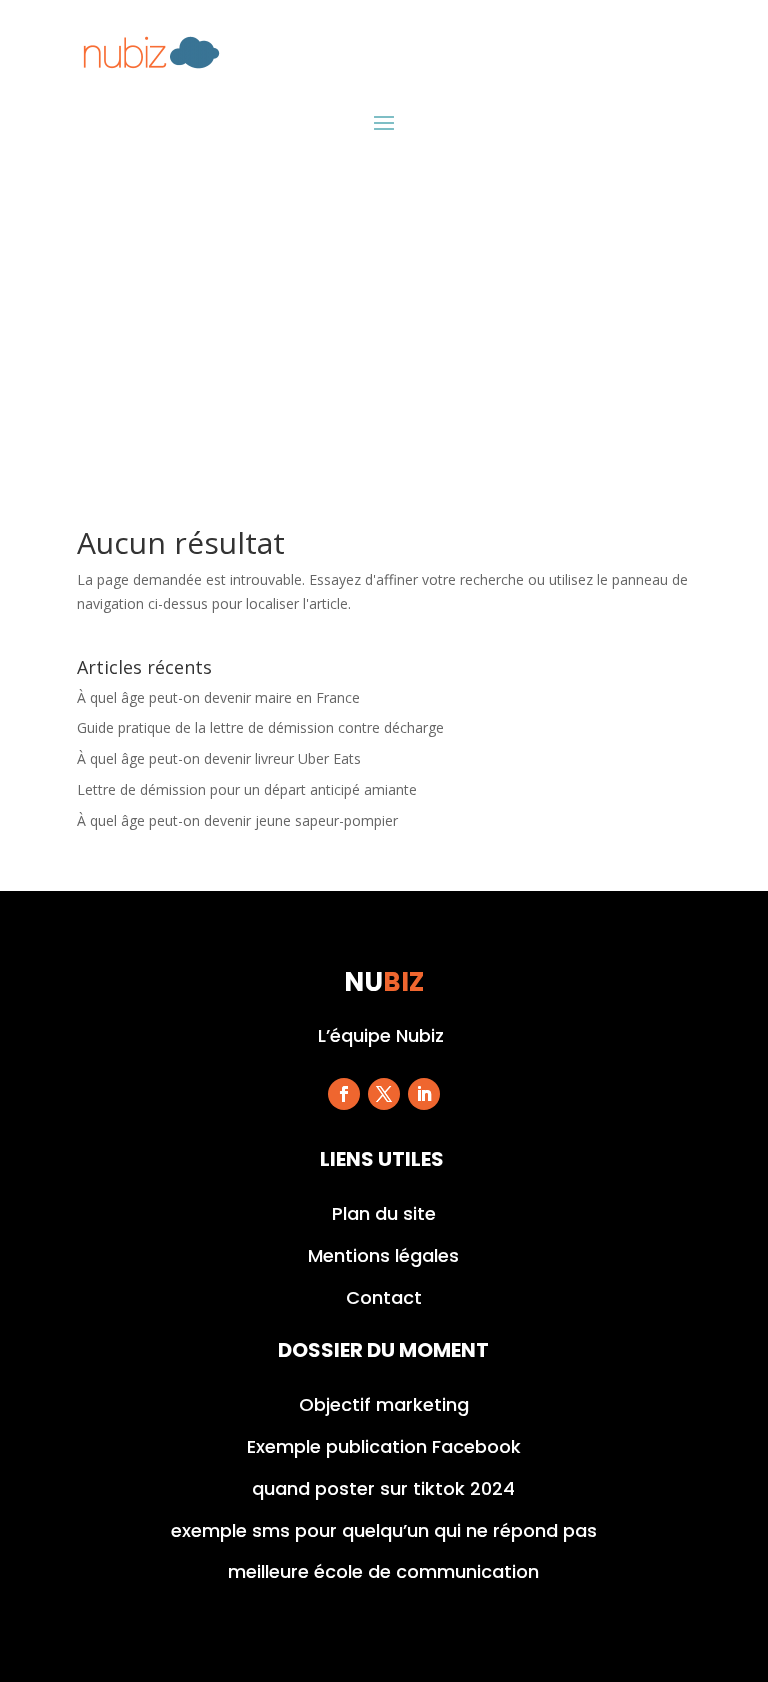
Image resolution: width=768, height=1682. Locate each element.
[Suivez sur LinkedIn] (424, 1094)
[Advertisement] (384, 320)
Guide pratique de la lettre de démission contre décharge (260, 727)
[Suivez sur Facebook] (344, 1094)
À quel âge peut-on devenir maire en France (218, 697)
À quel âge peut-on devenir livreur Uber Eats (219, 758)
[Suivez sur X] (384, 1094)
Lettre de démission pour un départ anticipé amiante (247, 789)
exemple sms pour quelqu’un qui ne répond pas (384, 1530)
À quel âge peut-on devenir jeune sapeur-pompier (237, 820)
